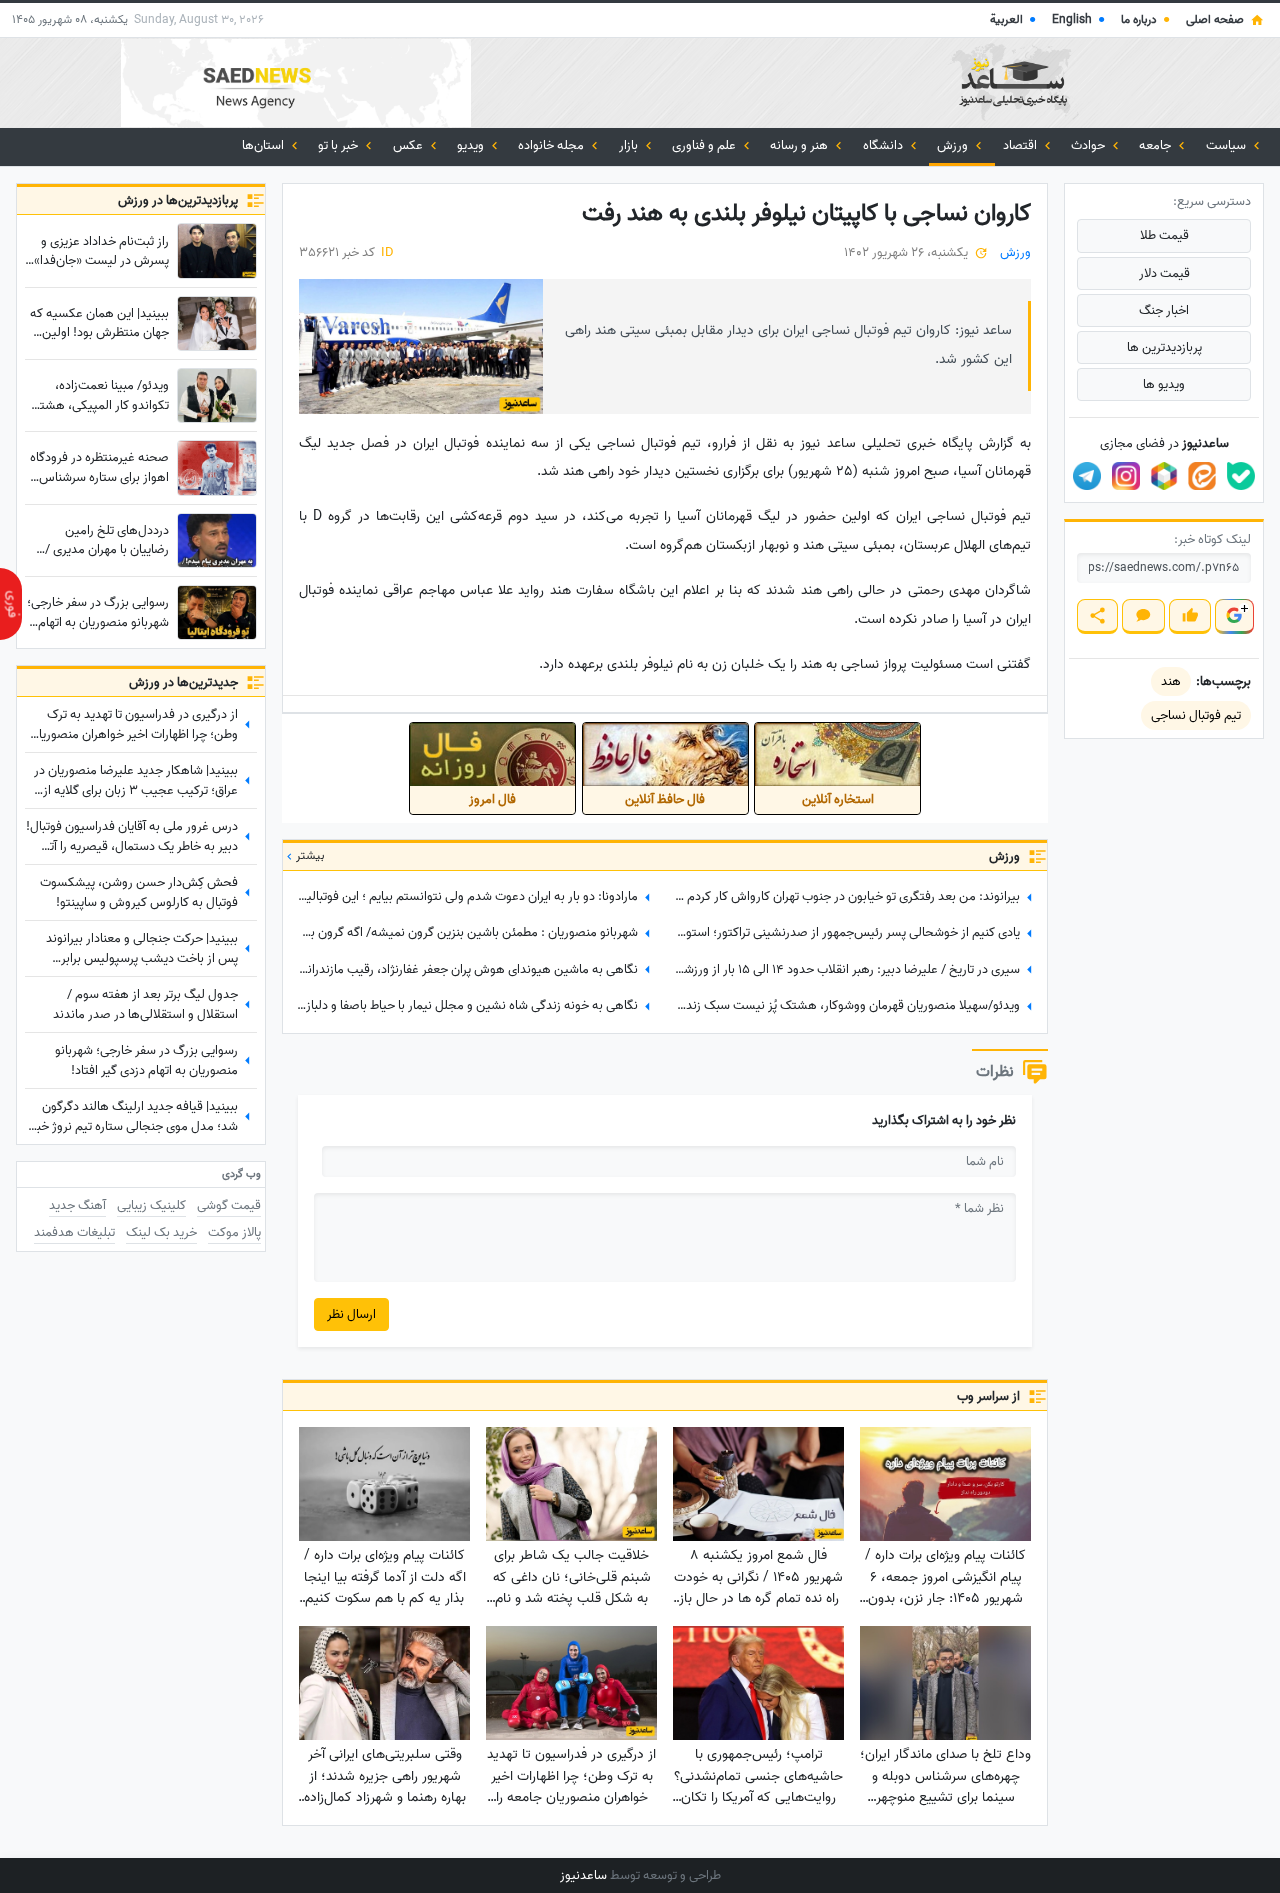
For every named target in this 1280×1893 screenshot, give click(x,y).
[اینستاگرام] (1126, 476)
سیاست (1227, 145)
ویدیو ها (1164, 384)
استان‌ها (264, 145)
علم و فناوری (705, 145)
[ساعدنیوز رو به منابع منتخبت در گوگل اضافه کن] (1234, 616)
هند (1171, 681)
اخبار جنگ (1164, 310)
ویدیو (472, 145)
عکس (409, 145)
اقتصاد (1021, 145)
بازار (630, 145)
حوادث (1089, 145)
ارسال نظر (351, 1314)
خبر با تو (339, 145)
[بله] (1241, 476)
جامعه (1156, 145)
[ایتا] (1202, 476)
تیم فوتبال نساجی (1196, 715)
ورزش (954, 145)
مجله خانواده (552, 145)
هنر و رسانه (800, 145)
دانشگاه (884, 145)
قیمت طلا (1164, 235)
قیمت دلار (1164, 273)
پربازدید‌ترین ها (1164, 347)
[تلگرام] (1087, 476)
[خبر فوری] (11, 604)
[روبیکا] (1164, 476)
